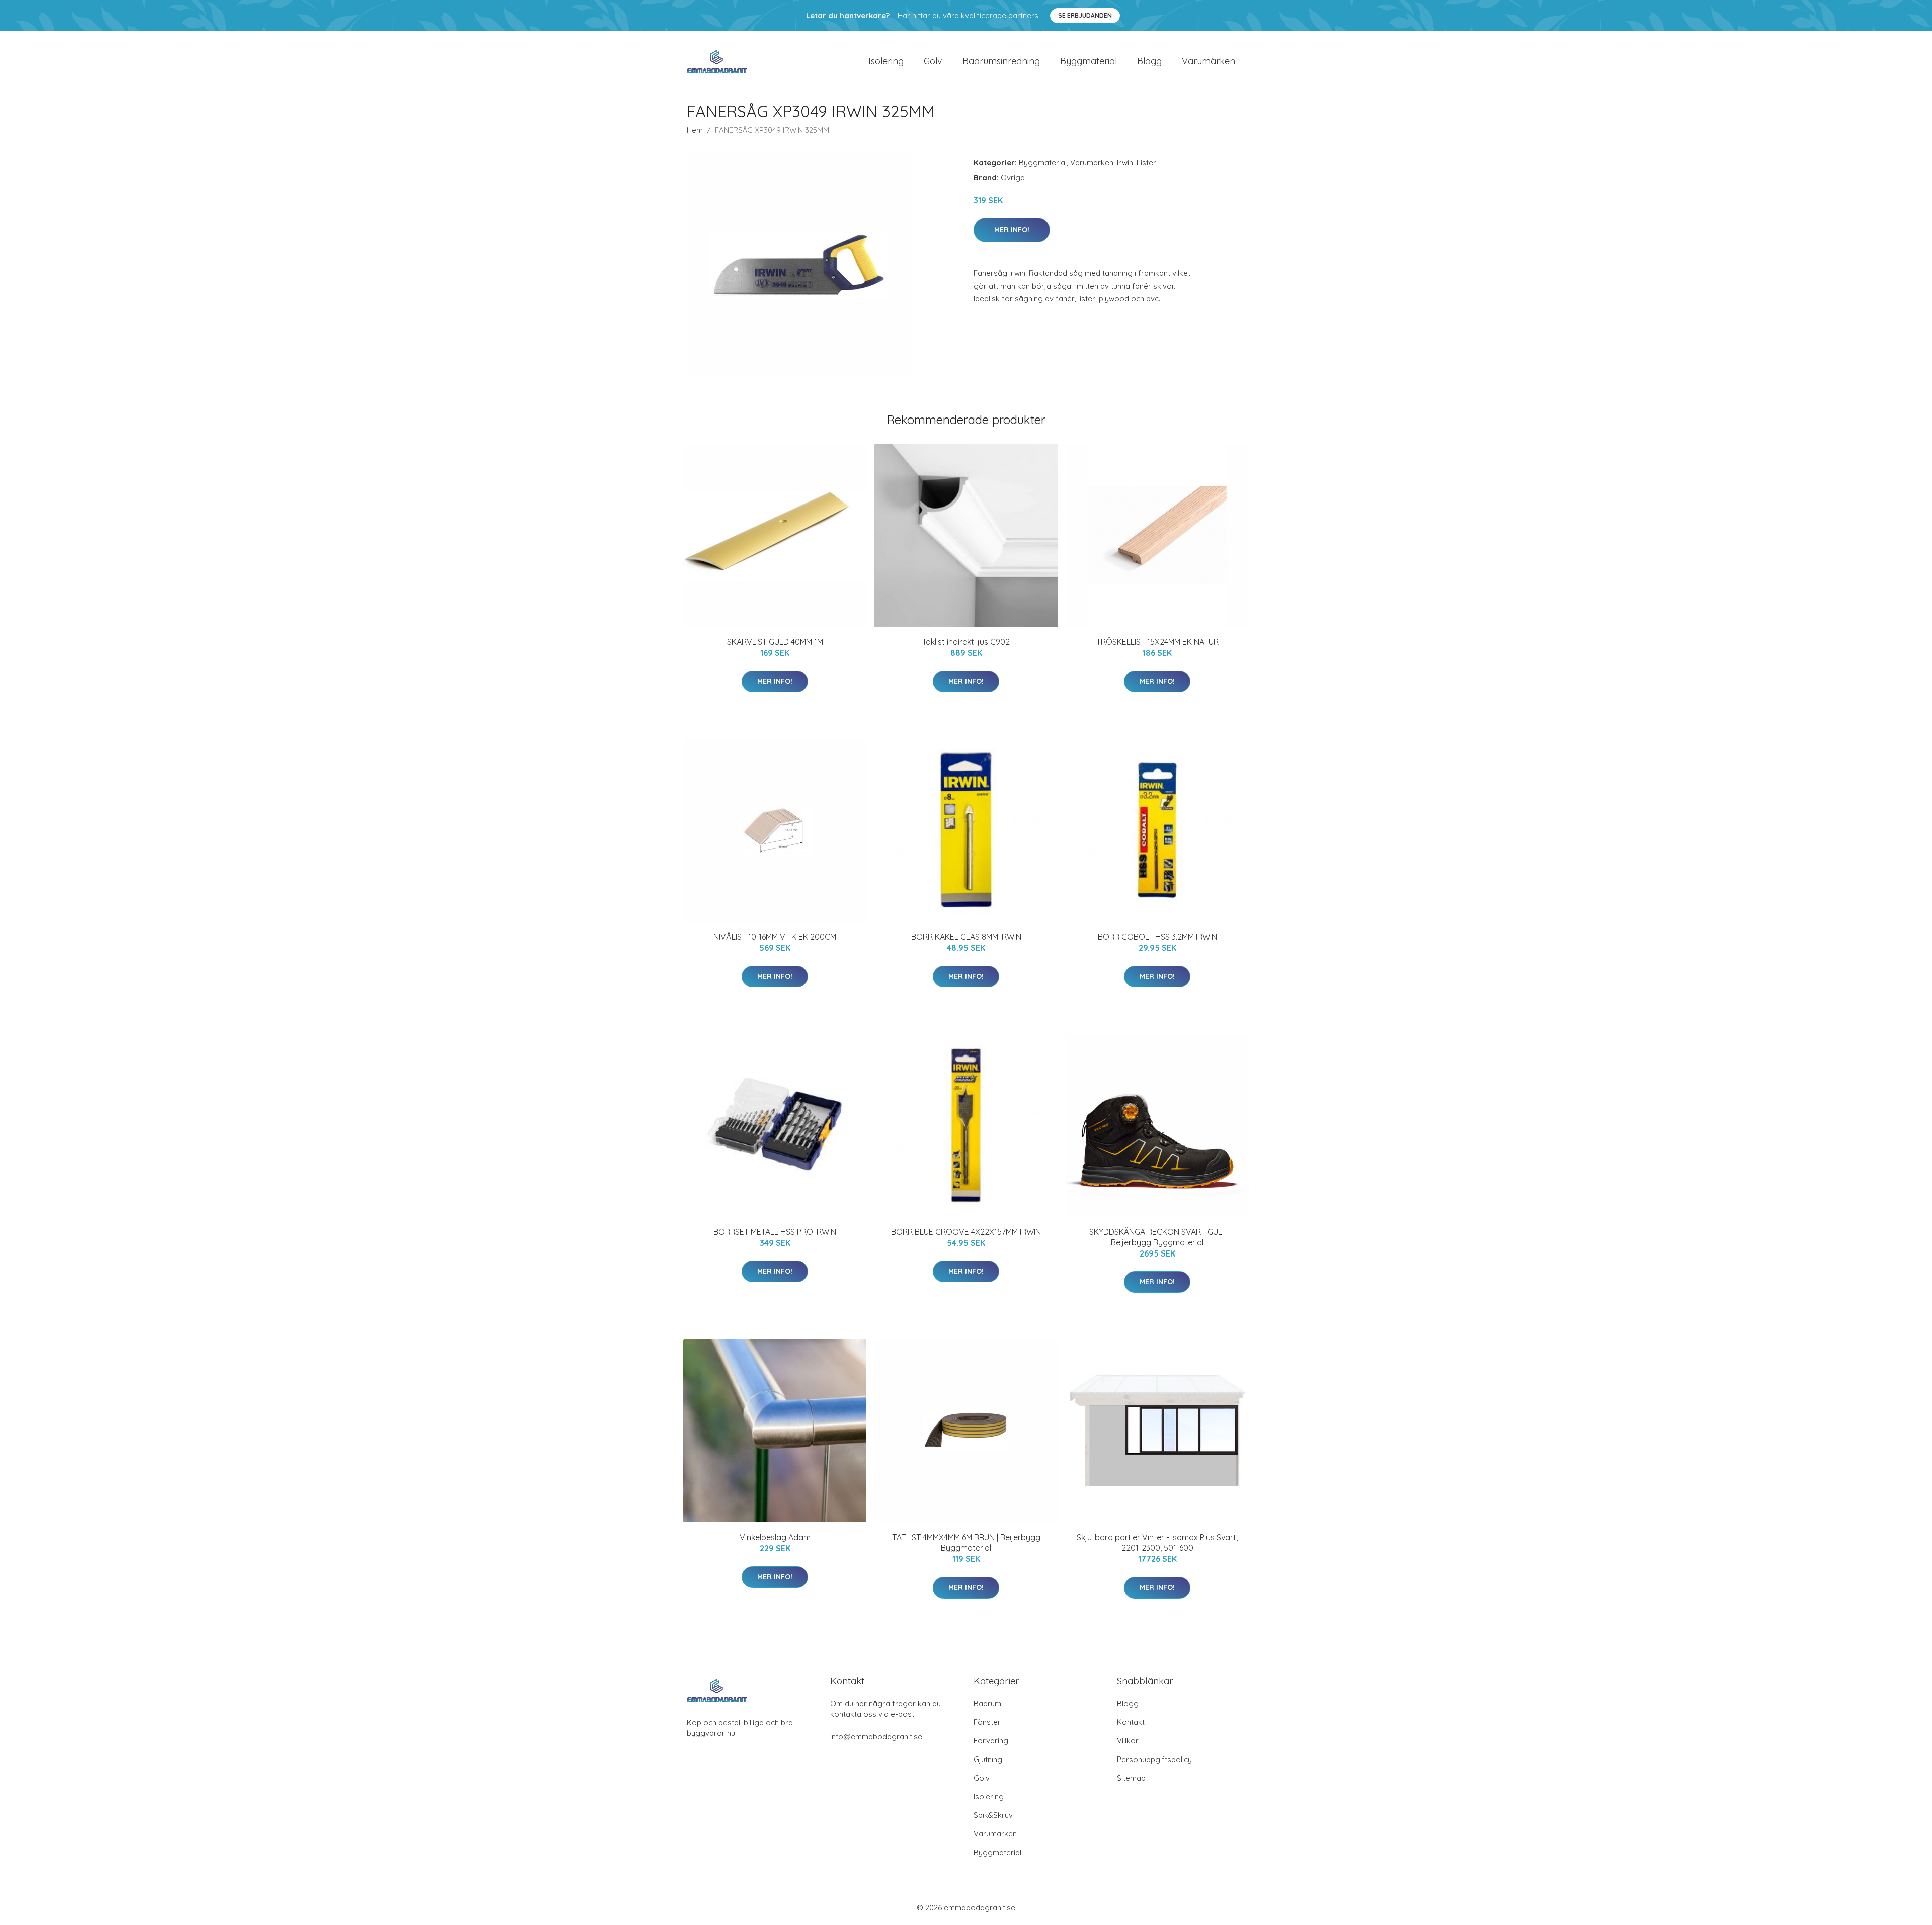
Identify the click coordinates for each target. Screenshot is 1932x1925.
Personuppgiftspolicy (1154, 1759)
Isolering (886, 61)
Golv (933, 61)
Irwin (1125, 163)
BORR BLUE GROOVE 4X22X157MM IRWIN (966, 1232)
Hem (695, 130)
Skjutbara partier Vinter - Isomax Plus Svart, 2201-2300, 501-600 (1157, 1542)
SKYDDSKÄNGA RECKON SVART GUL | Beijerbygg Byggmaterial (1157, 1237)
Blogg (1149, 61)
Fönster (987, 1722)
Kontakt (1131, 1722)
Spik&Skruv (993, 1815)
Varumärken (1209, 61)
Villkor (1128, 1741)
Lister (1146, 163)
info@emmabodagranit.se (876, 1737)
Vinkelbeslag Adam (775, 1537)
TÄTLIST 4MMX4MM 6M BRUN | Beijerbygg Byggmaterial (966, 1542)
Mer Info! (1012, 230)
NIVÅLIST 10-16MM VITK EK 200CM (775, 937)
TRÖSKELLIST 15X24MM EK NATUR (1157, 642)
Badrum (987, 1703)
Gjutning (988, 1759)
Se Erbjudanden (1085, 15)
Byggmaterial (1089, 61)
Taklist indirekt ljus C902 (966, 642)
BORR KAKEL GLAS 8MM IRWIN (966, 937)
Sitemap (1131, 1778)
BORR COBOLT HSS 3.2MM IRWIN (1157, 937)
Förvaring (991, 1741)
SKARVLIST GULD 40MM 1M (775, 642)
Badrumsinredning (1001, 61)
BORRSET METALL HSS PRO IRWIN (775, 1232)
